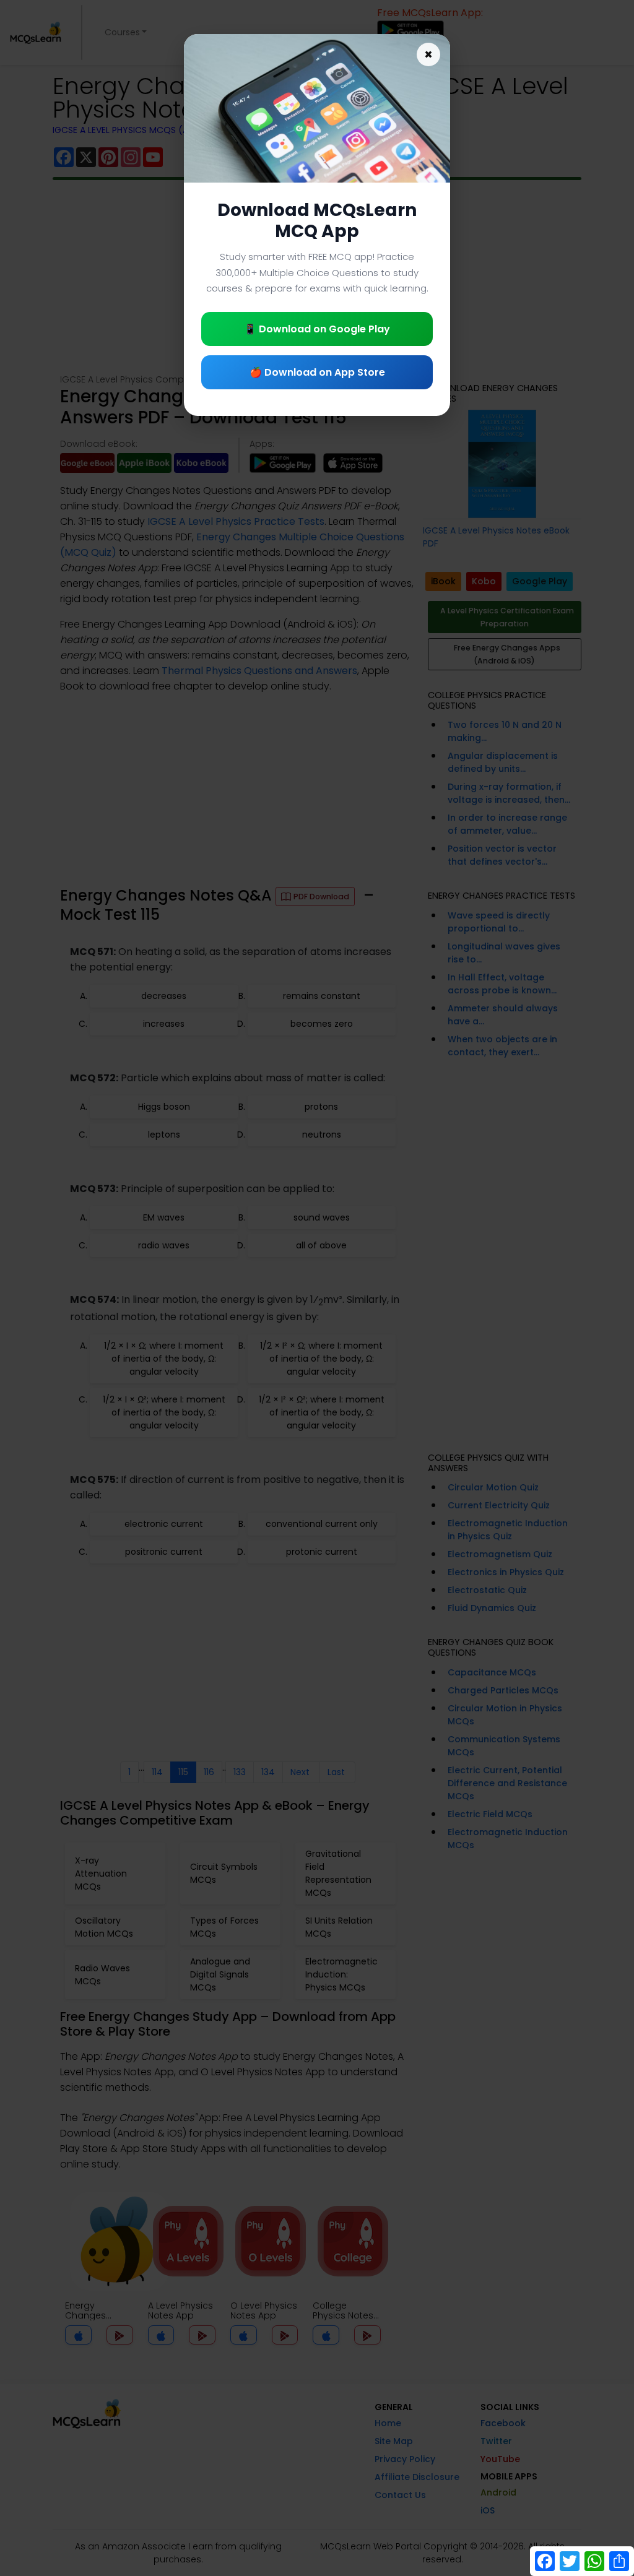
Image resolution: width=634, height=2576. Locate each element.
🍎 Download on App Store (317, 372)
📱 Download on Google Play (317, 329)
